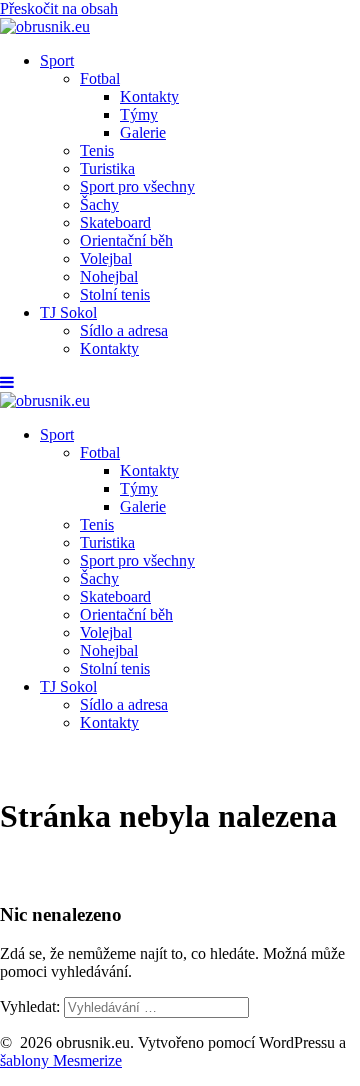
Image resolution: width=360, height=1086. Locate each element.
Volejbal (106, 258)
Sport (57, 60)
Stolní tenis (115, 294)
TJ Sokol (68, 312)
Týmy (139, 114)
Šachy (99, 204)
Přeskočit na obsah (59, 8)
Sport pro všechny (137, 186)
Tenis (97, 150)
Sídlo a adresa (124, 330)
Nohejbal (109, 276)
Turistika (107, 168)
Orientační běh (126, 240)
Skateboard (115, 222)
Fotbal (100, 78)
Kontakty (149, 96)
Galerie (143, 132)
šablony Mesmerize (61, 1060)
